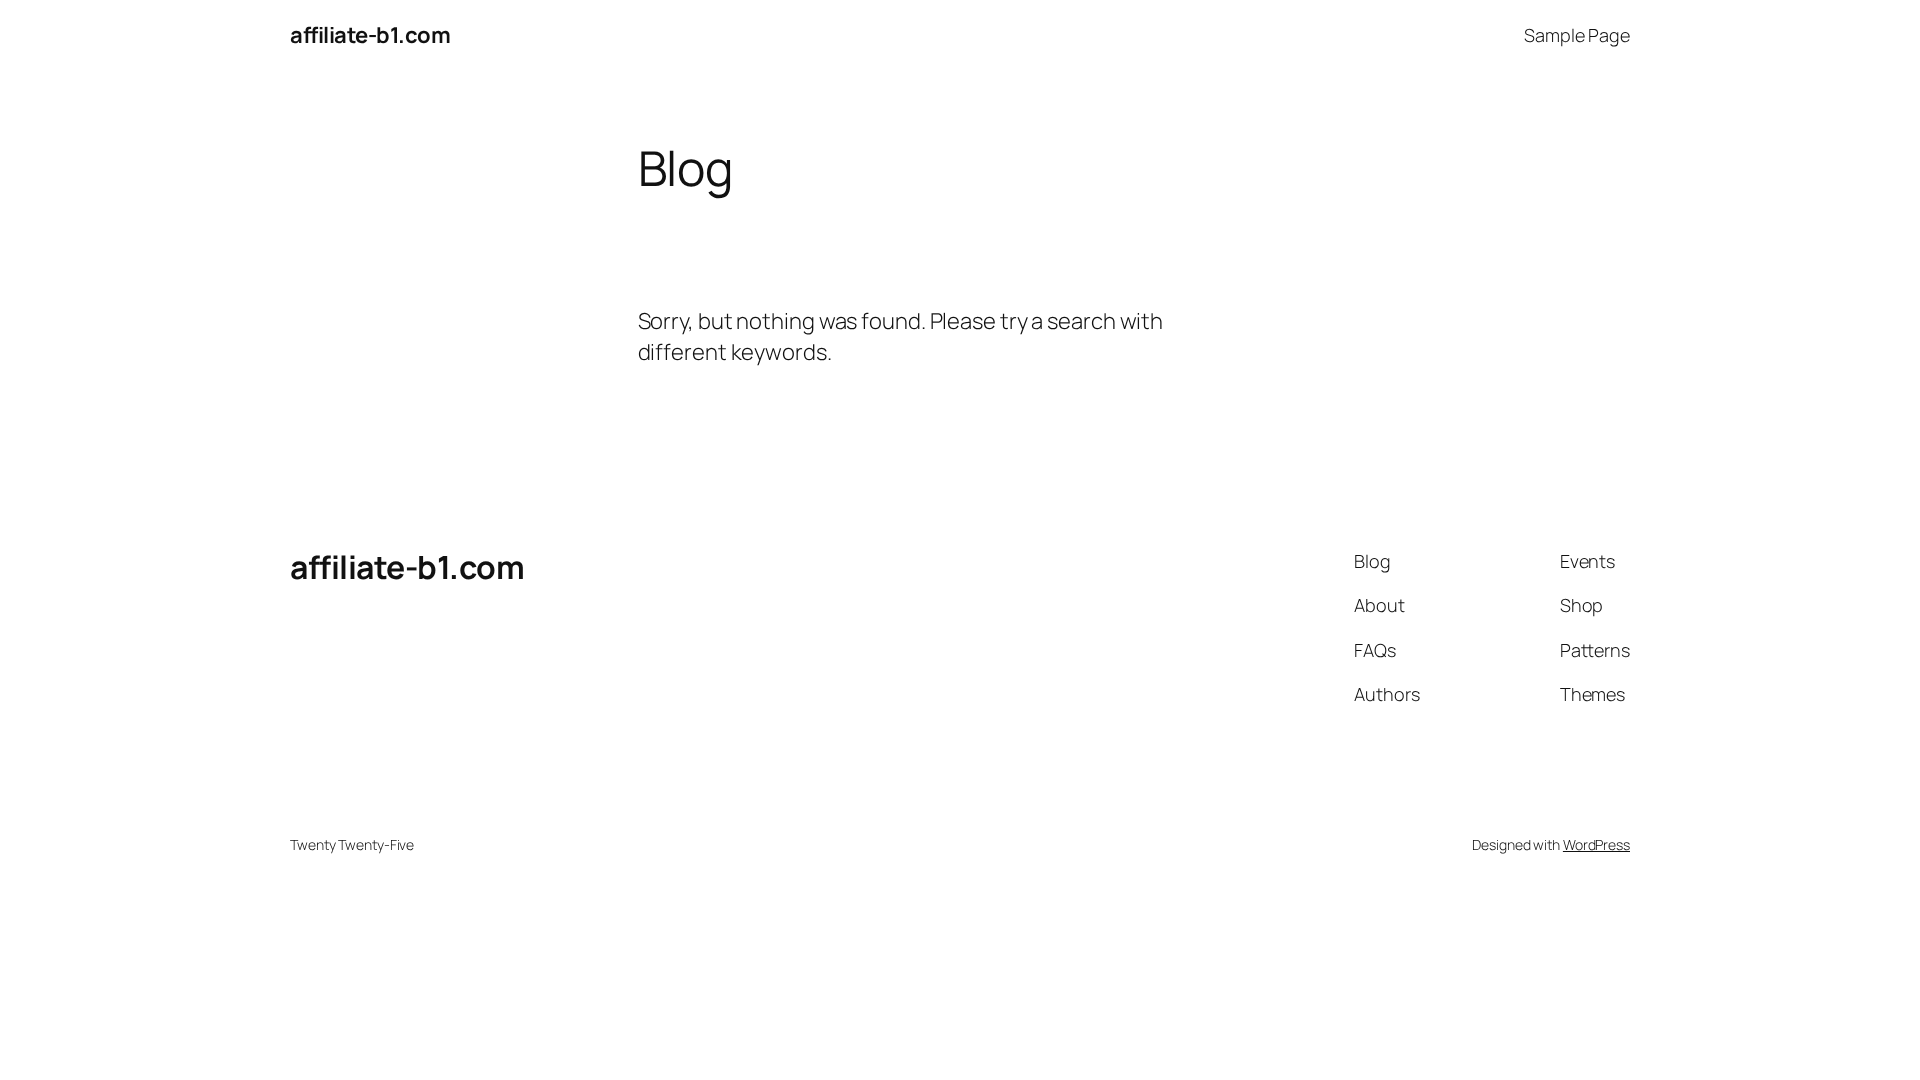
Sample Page (1577, 35)
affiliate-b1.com (370, 35)
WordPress (1596, 844)
